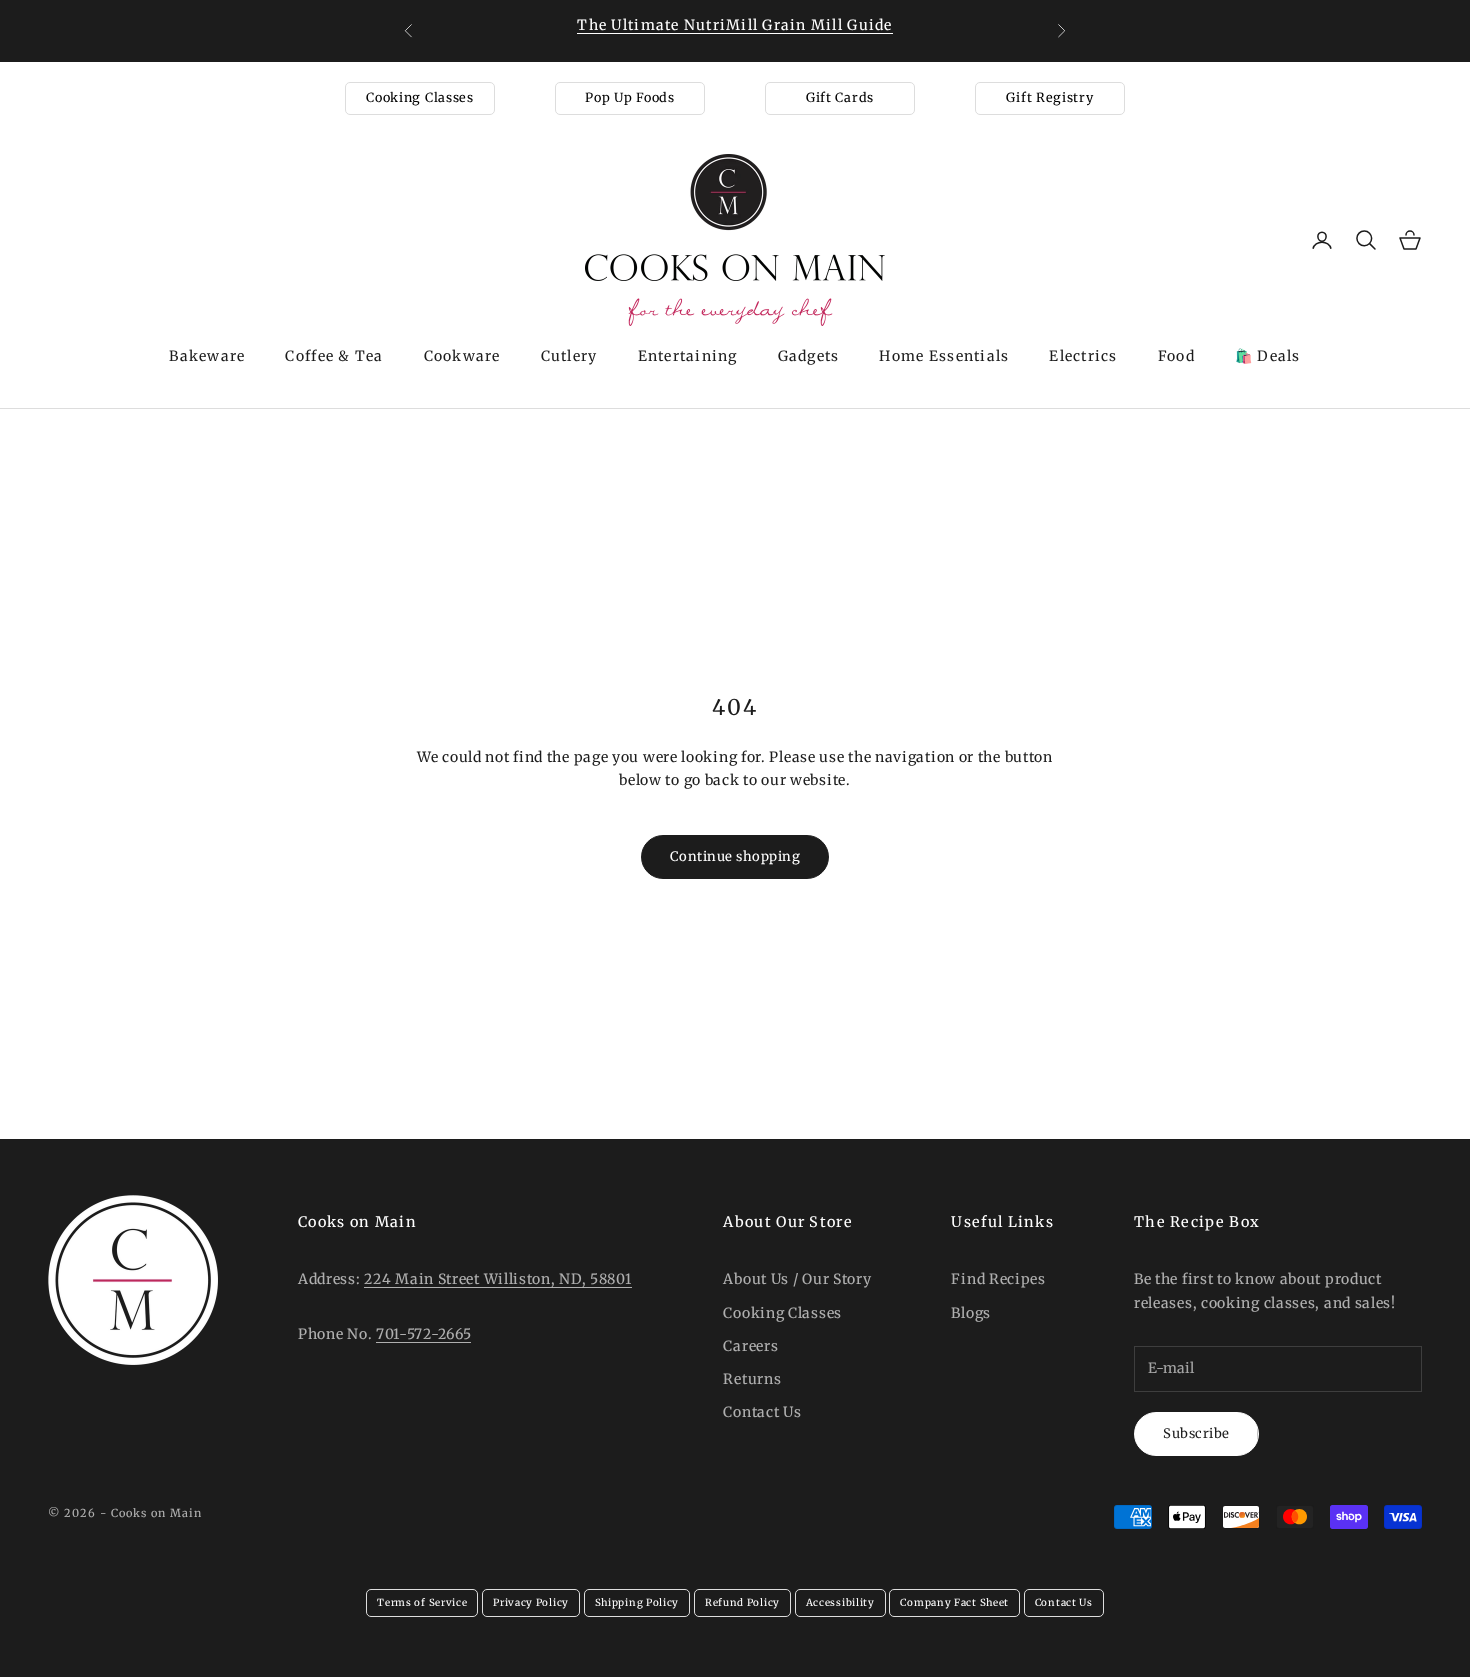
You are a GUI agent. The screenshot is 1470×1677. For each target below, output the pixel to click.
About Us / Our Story (797, 1279)
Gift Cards (840, 97)
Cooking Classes (420, 97)
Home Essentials (944, 356)
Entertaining (688, 356)
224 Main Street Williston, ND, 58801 (497, 1279)
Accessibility (840, 1602)
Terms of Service (422, 1602)
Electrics (1083, 356)
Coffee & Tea (334, 356)
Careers (750, 1346)
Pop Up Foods (629, 97)
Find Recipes (998, 1279)
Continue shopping (735, 856)
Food (1176, 356)
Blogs (971, 1313)
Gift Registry (1049, 97)
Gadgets (809, 356)
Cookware (462, 356)
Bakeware (207, 356)
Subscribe (1196, 1433)
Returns (752, 1379)
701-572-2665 (423, 1334)
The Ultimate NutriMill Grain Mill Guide (734, 25)
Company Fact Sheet (954, 1602)
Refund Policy (742, 1602)
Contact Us (762, 1412)
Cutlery (569, 356)
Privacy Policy (531, 1602)
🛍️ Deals (1268, 356)
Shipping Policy (637, 1602)
